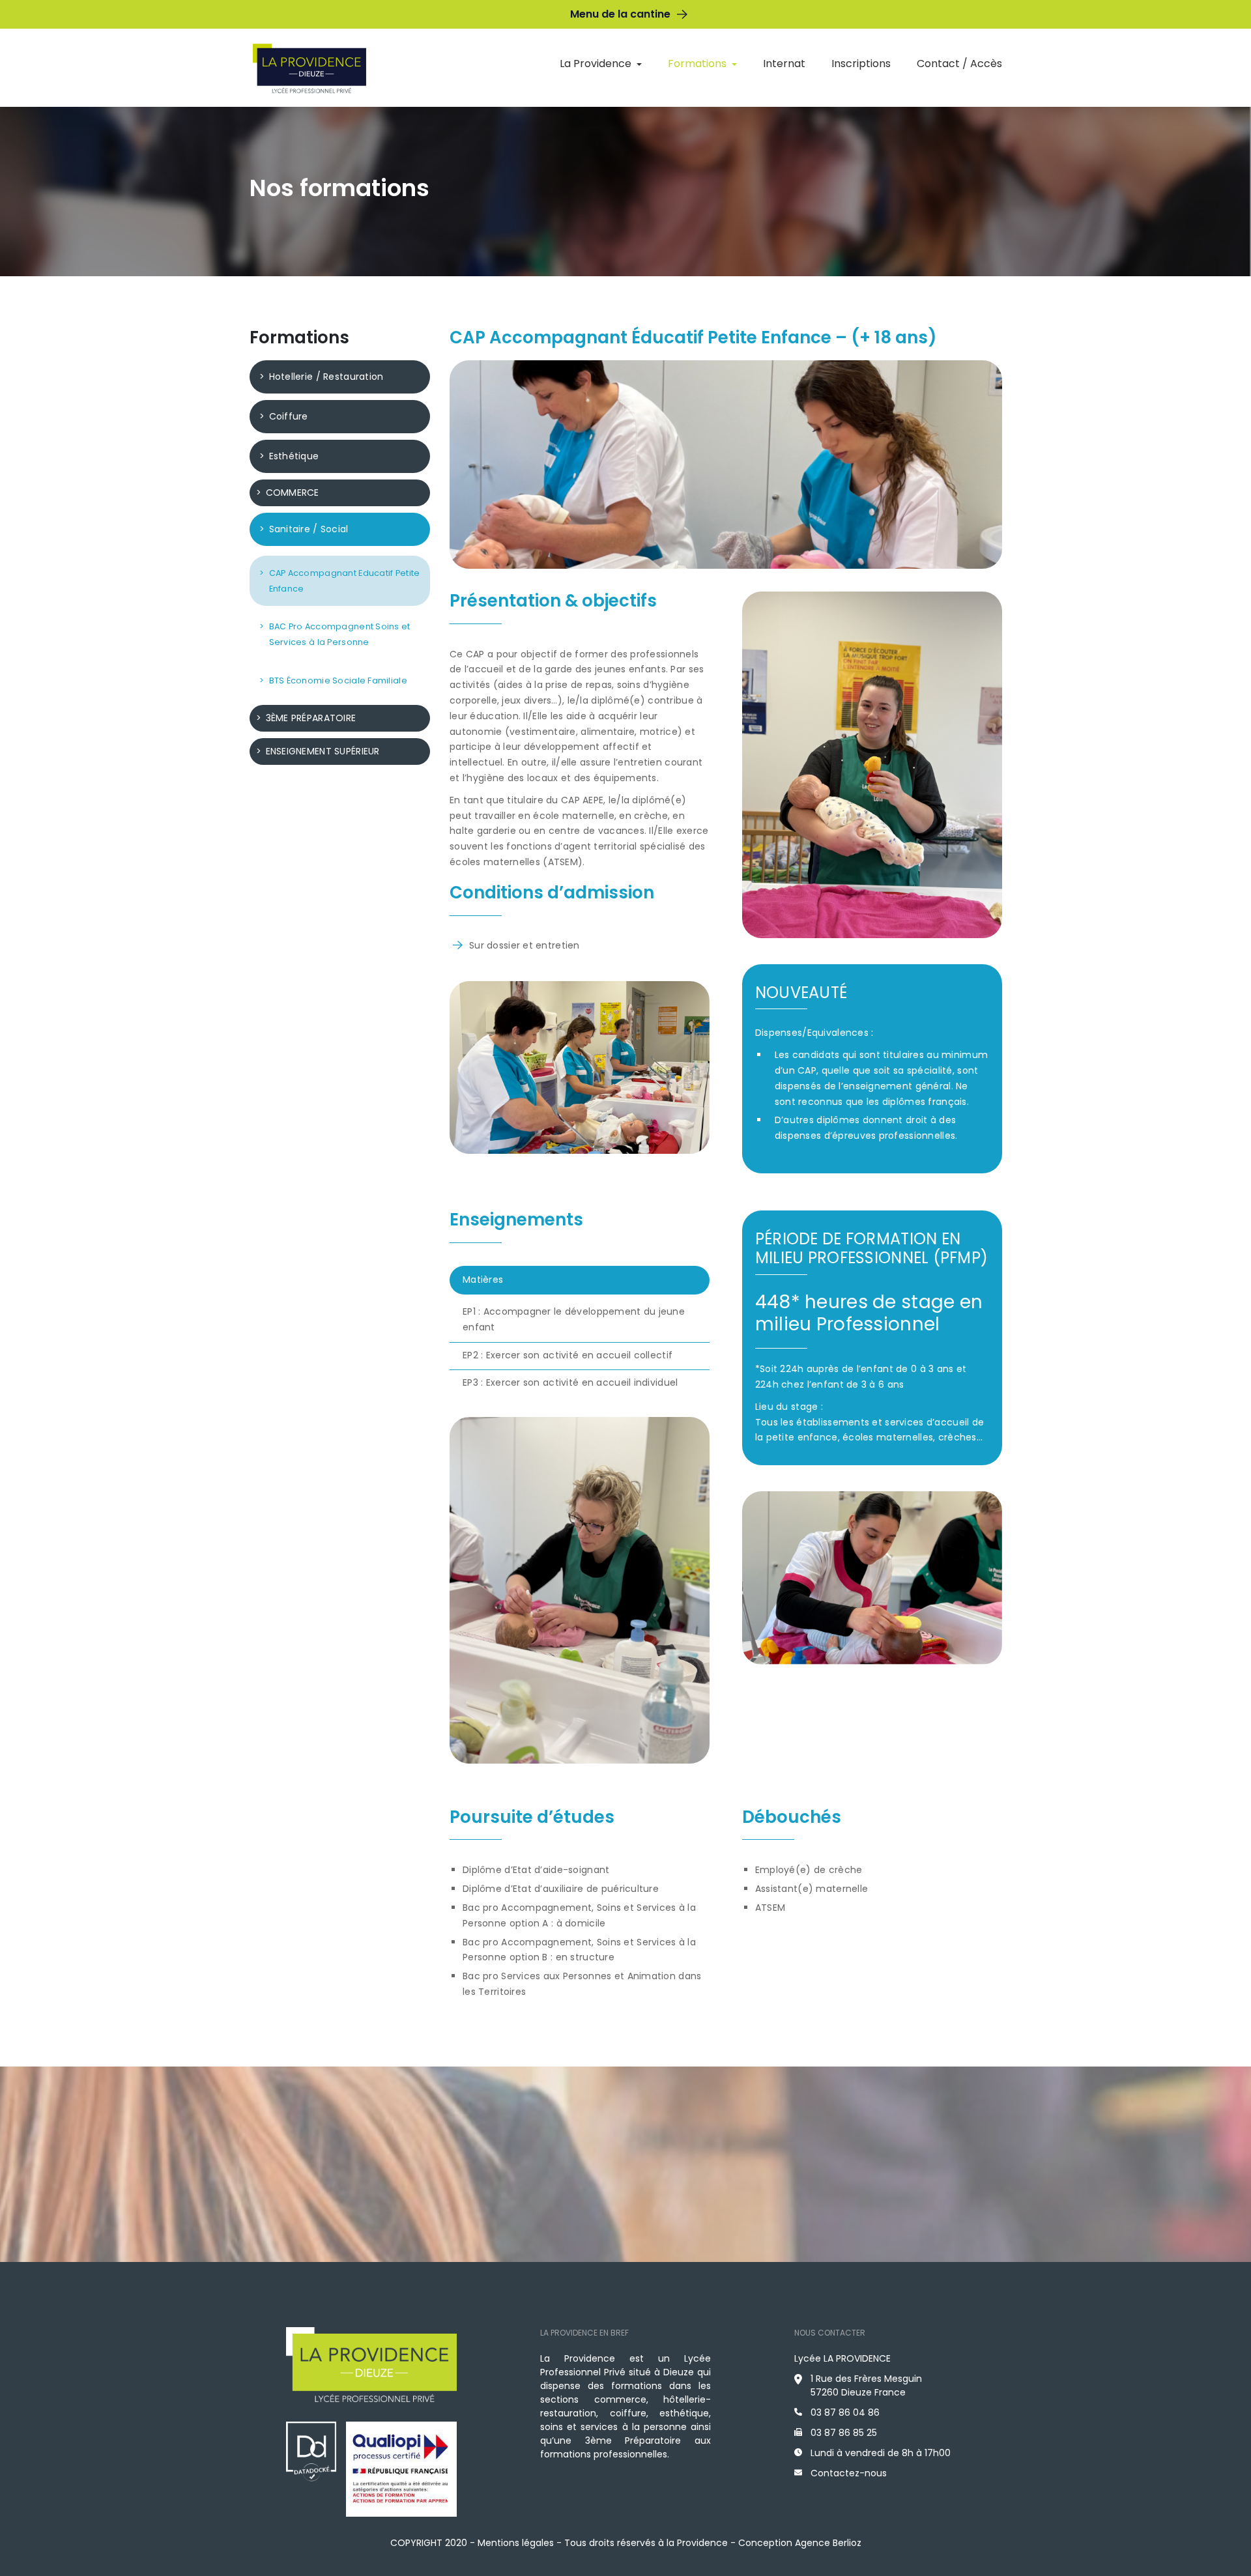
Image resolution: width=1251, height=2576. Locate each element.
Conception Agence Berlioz (800, 2543)
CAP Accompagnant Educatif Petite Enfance (345, 581)
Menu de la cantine (620, 14)
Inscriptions (861, 64)
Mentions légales (516, 2543)
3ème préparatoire (311, 718)
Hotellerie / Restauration (326, 377)
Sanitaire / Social (309, 529)
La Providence (596, 64)
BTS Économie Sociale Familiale (338, 680)
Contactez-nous (849, 2473)
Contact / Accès (959, 64)
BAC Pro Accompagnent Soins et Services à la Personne (340, 634)
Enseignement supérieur (323, 751)
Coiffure (289, 416)
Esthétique (294, 456)
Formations (697, 64)
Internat (784, 64)
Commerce (293, 493)
